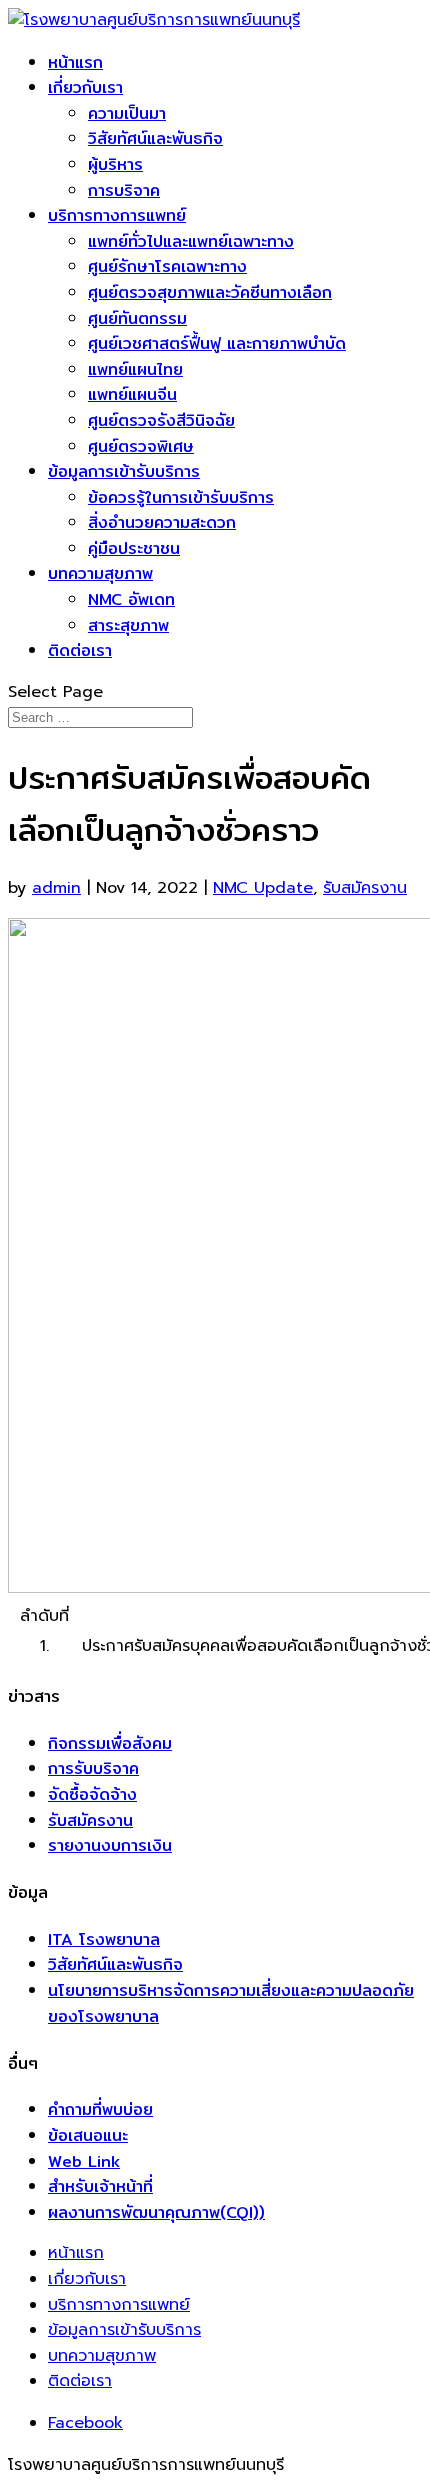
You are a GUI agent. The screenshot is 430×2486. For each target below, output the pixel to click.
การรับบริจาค (93, 1768)
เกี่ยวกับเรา (85, 87)
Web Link (84, 2161)
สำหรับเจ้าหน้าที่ (100, 2186)
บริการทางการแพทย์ (117, 215)
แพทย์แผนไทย (135, 369)
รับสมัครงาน (365, 888)
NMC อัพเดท (131, 599)
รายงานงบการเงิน (110, 1845)
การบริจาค (124, 190)
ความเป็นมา (127, 113)
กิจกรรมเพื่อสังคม (110, 1743)
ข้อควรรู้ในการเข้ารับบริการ (181, 497)
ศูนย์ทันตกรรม (137, 318)
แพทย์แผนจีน (132, 394)
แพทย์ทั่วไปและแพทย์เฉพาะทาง (191, 241)
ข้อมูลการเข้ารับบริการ (124, 471)
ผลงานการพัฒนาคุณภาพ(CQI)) (156, 2212)
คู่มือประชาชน (134, 548)
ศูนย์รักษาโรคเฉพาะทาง (167, 266)
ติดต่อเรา (80, 650)
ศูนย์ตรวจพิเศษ (141, 446)
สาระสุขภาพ (128, 625)
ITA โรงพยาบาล (104, 1939)
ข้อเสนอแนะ (88, 2135)
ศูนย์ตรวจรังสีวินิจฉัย (161, 420)
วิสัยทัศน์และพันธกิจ (155, 138)
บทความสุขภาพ (100, 573)
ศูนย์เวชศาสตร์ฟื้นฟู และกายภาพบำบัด (217, 343)
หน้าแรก (75, 62)
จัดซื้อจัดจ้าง (92, 1794)
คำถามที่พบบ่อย (100, 2109)
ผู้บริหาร (115, 164)
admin (56, 888)
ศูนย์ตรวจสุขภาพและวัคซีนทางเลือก (210, 292)
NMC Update (263, 888)
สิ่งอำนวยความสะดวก (162, 522)
